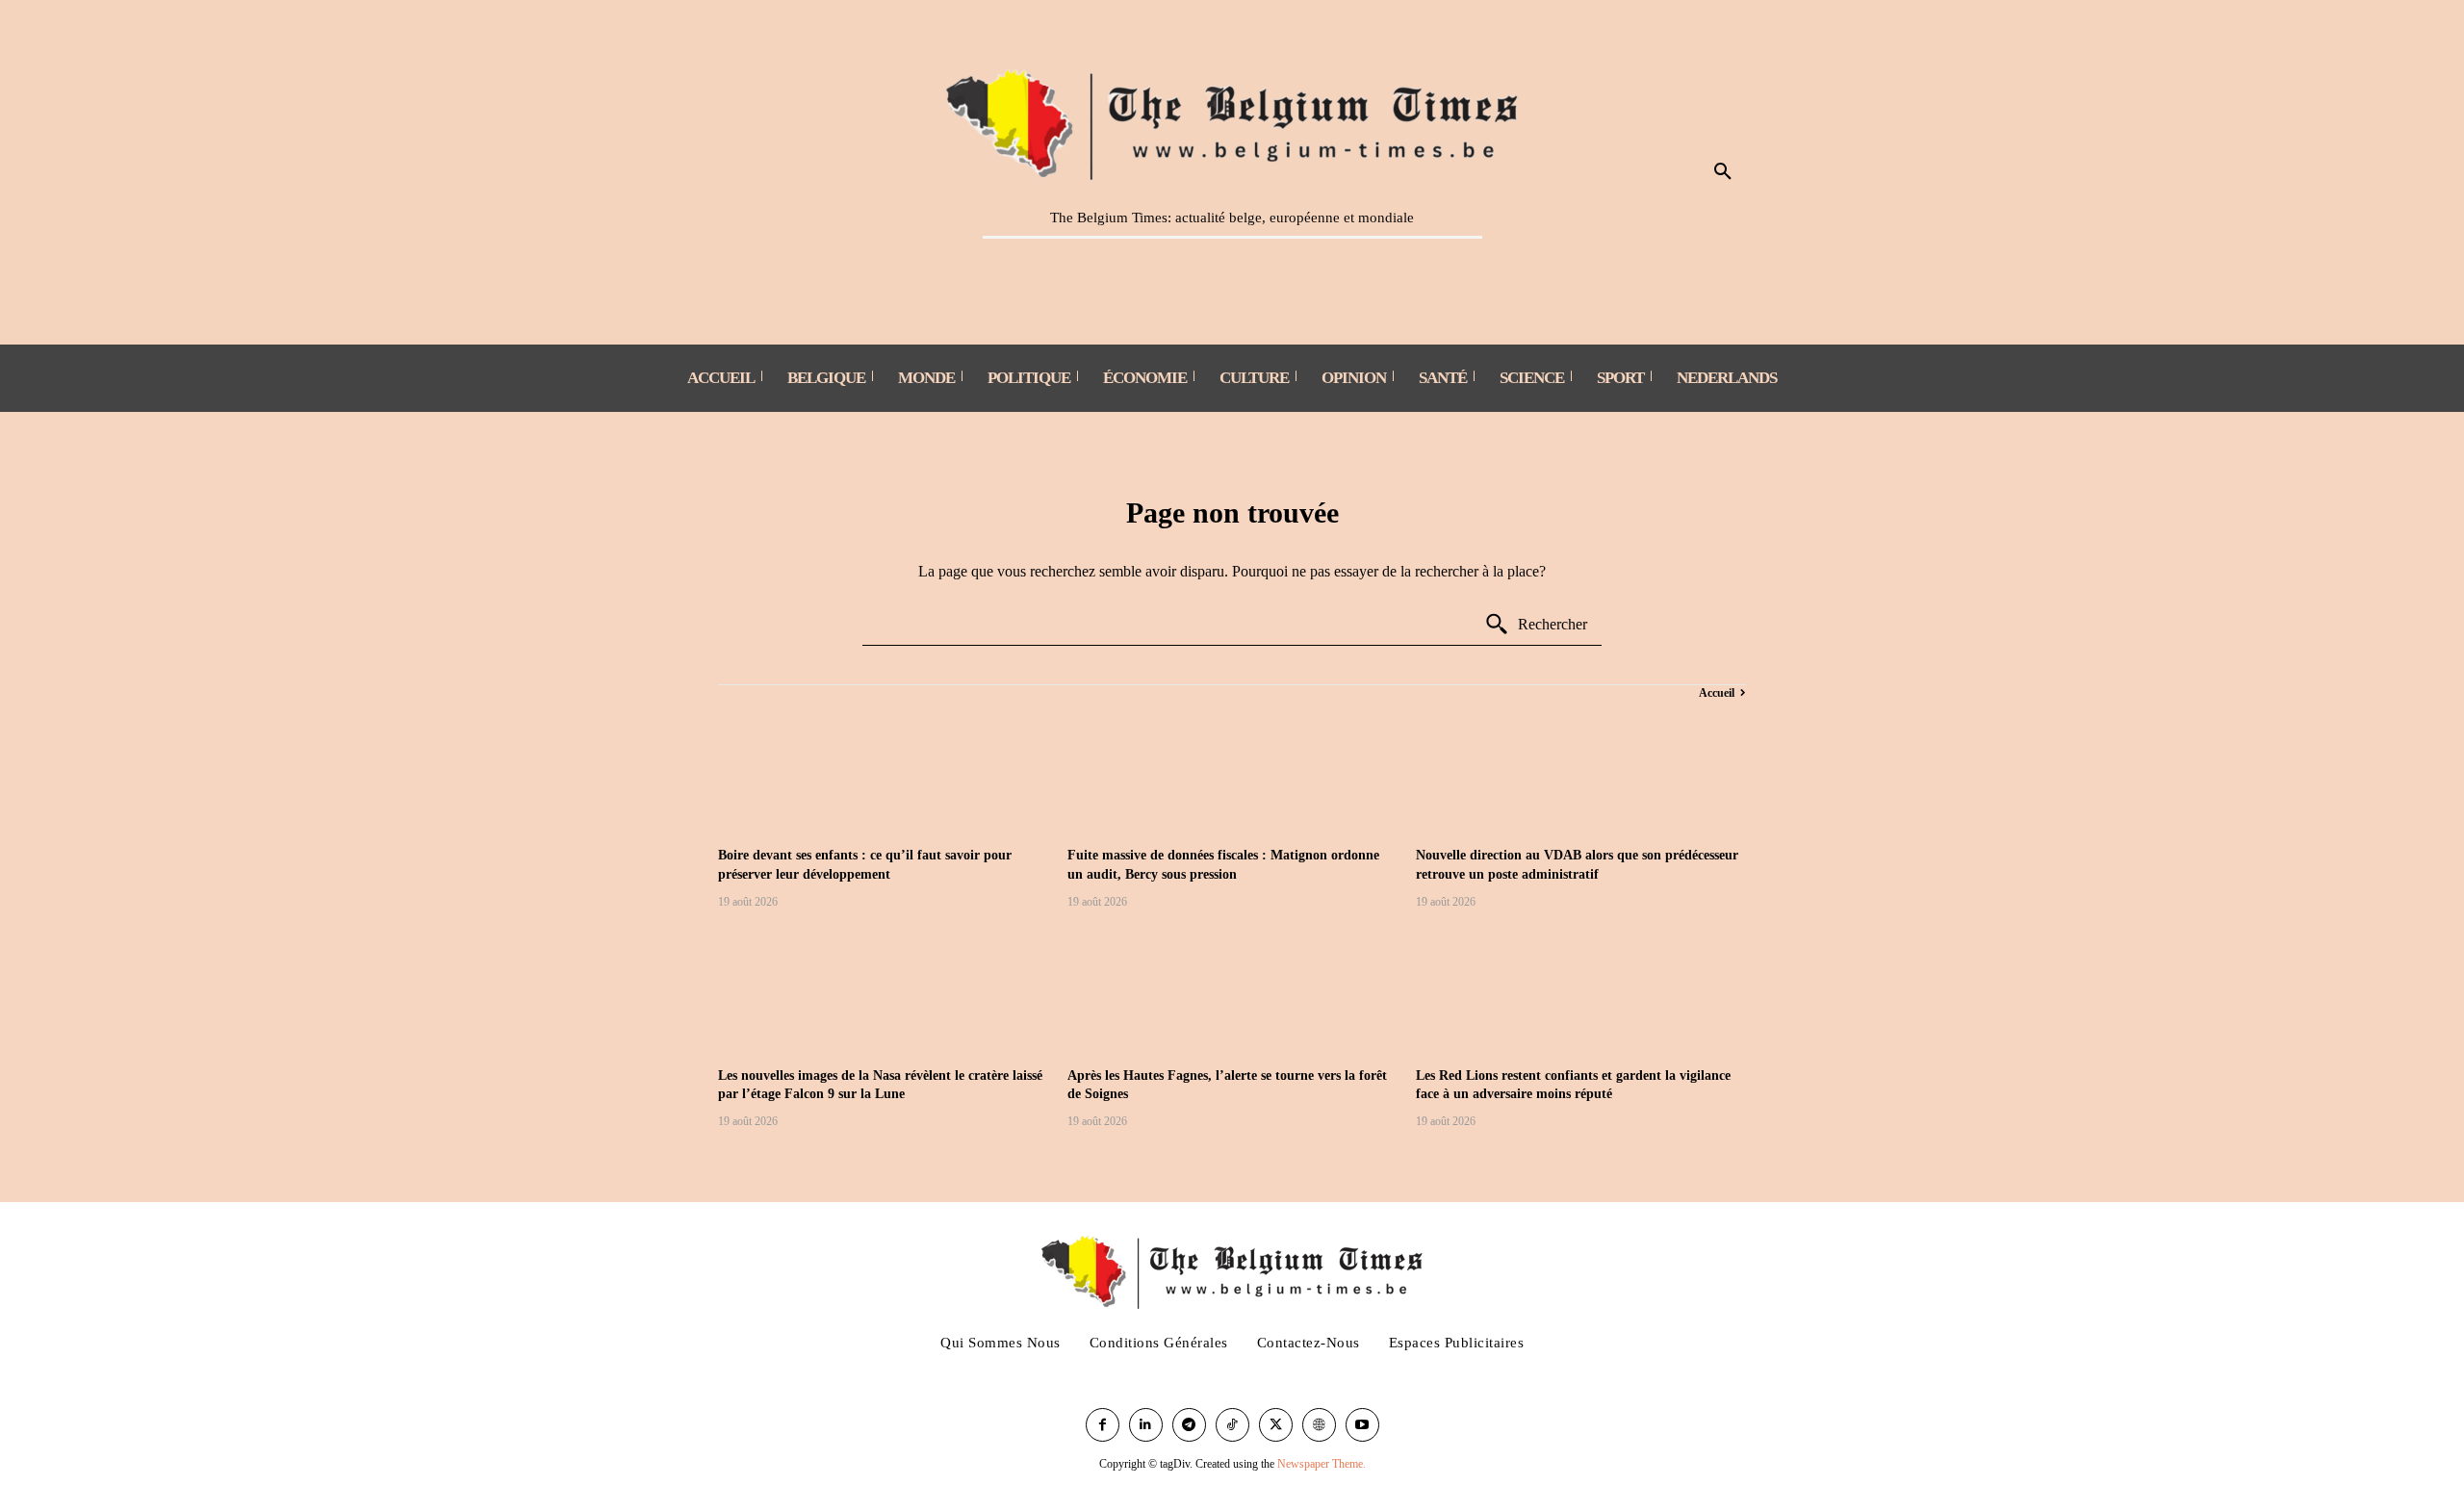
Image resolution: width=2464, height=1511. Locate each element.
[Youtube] (1362, 1425)
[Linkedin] (1146, 1425)
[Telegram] (1189, 1425)
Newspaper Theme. (1322, 1464)
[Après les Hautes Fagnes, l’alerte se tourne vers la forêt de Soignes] (1232, 991)
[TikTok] (1232, 1425)
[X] (1276, 1425)
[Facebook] (1103, 1425)
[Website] (1319, 1425)
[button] (1723, 172)
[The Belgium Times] (1232, 121)
